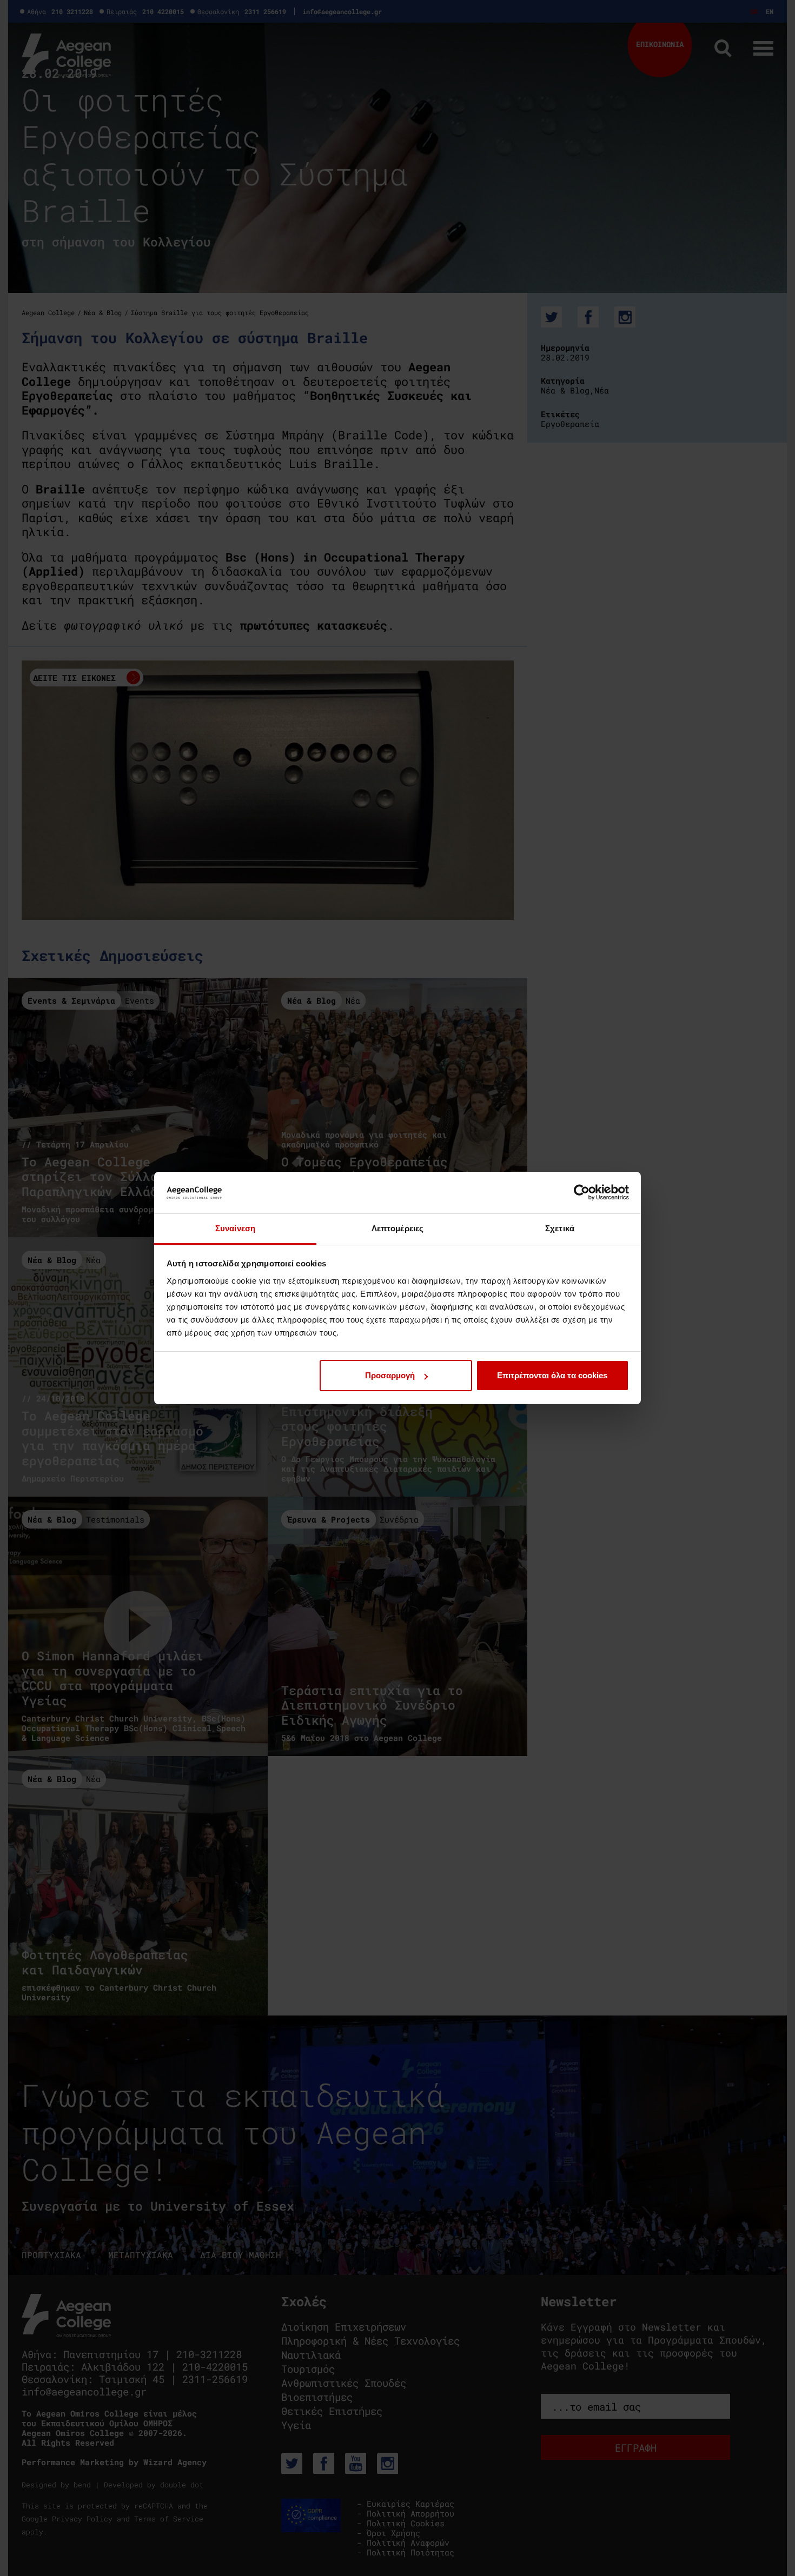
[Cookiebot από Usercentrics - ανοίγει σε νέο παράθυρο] (582, 1192)
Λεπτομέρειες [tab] (398, 1228)
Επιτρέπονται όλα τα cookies (552, 1375)
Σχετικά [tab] (560, 1228)
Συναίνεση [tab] (235, 1228)
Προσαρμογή (390, 1375)
